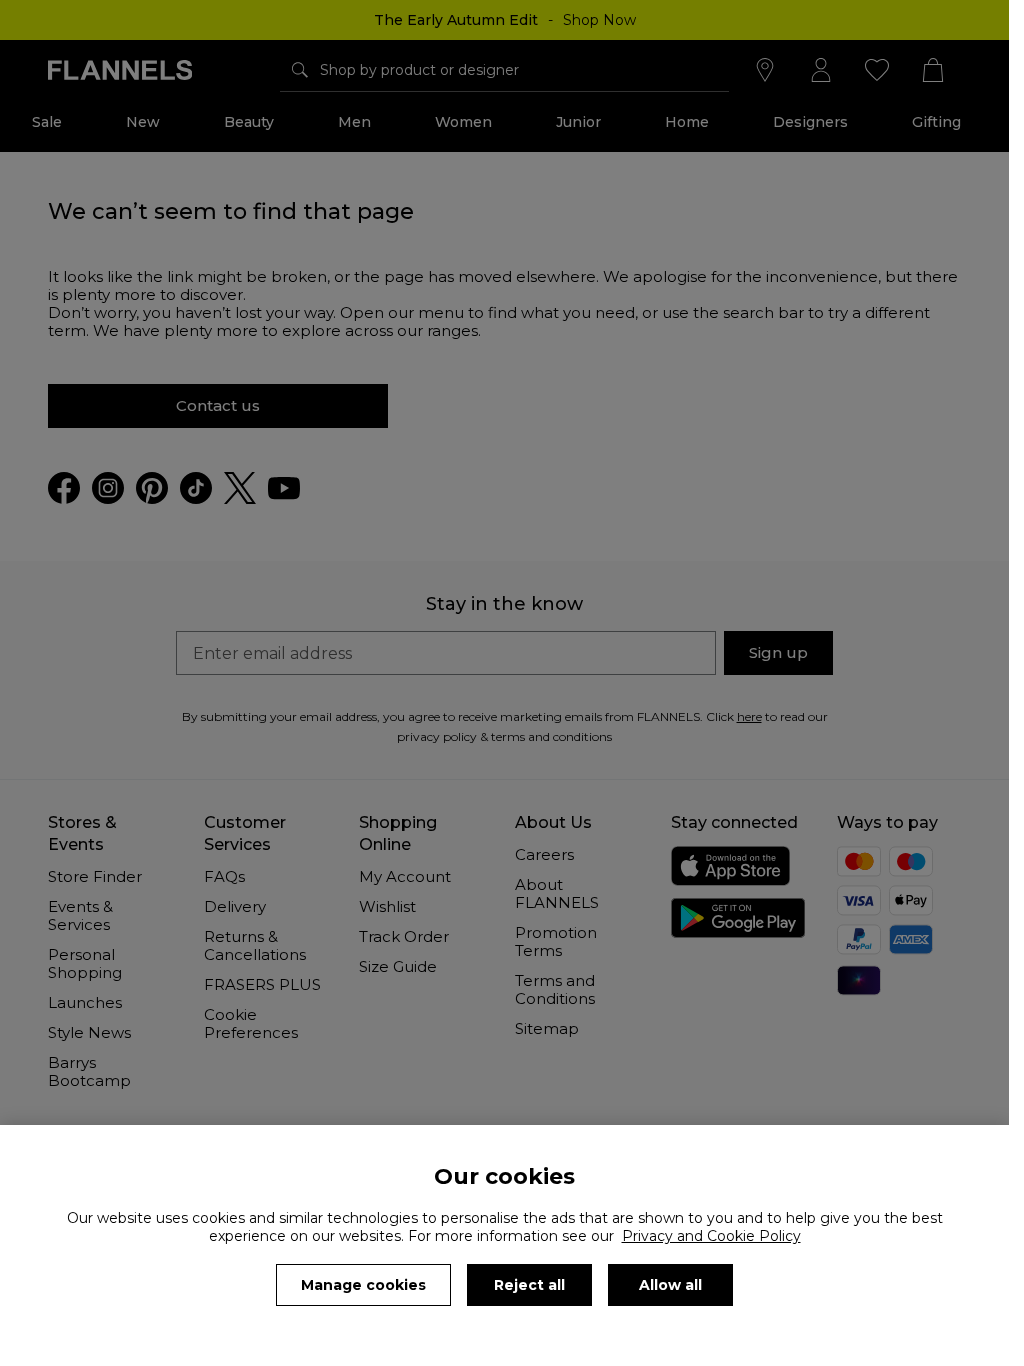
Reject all (529, 1285)
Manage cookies (363, 1285)
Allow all (670, 1285)
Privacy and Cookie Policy (711, 1236)
